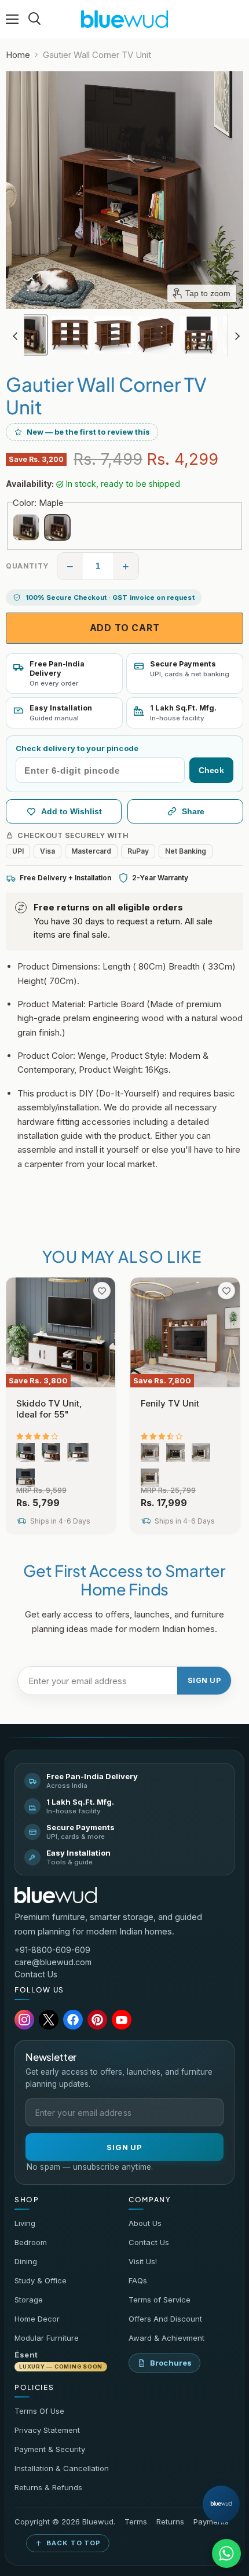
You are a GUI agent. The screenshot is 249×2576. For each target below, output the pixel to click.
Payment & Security (50, 2449)
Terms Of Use (39, 2411)
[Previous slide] (15, 335)
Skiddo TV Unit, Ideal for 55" (49, 1409)
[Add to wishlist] (102, 1291)
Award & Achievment (166, 2338)
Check (211, 770)
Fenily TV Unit (170, 1403)
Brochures (171, 2363)
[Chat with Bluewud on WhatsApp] (226, 2553)
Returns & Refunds (48, 2487)
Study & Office (41, 2280)
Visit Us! (143, 2261)
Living (25, 2223)
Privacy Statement (47, 2430)
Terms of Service (160, 2300)
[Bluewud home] (56, 1895)
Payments (211, 2522)
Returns (170, 2522)
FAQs (138, 2280)
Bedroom (31, 2242)
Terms (136, 2522)
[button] (27, 335)
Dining (26, 2261)
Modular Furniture (47, 2338)
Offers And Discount (165, 2319)
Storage (29, 2300)
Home (18, 55)
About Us (145, 2223)
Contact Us (36, 1974)
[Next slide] (237, 335)
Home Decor (37, 2319)
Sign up (204, 1680)
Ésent (58, 2360)
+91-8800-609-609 (52, 1950)
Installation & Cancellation (62, 2468)
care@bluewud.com (53, 1962)
